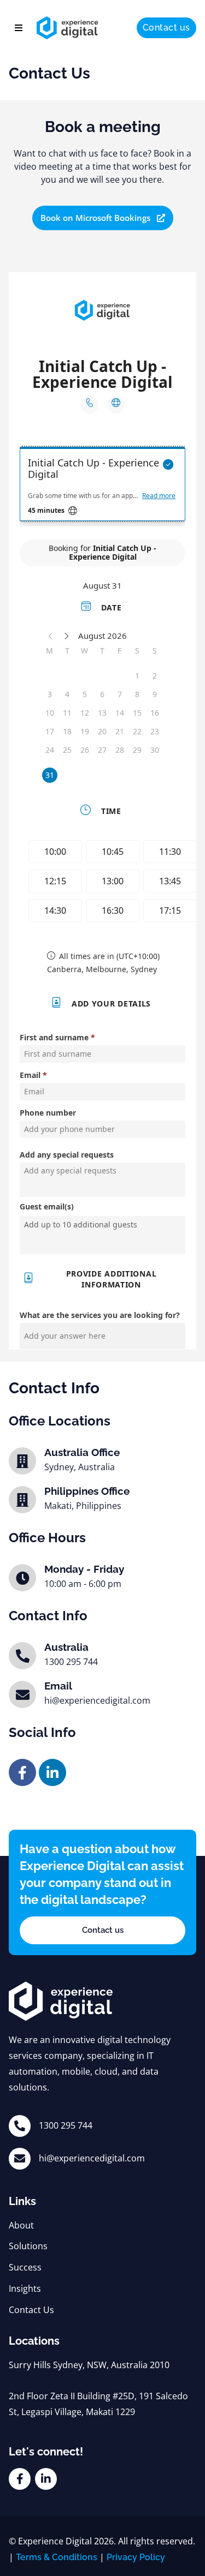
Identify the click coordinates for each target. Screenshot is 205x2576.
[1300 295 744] (20, 2126)
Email (58, 1686)
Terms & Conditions (57, 2557)
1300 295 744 (66, 2125)
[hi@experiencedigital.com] (20, 2159)
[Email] (22, 1694)
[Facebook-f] (22, 1772)
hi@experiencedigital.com (92, 2158)
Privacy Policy (136, 2557)
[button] (19, 28)
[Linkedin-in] (52, 1772)
